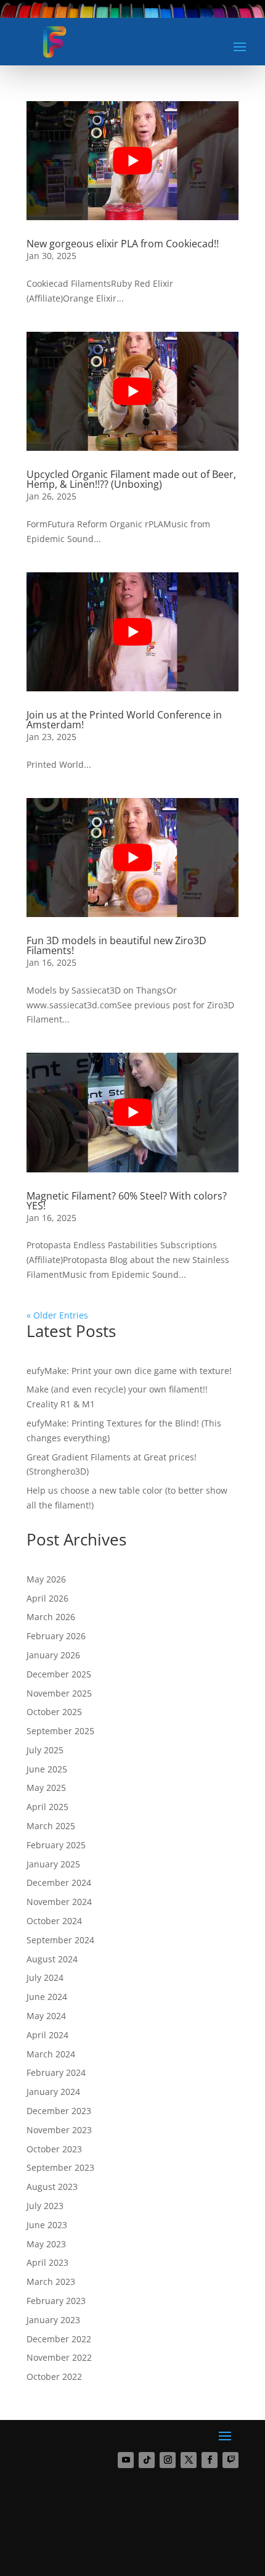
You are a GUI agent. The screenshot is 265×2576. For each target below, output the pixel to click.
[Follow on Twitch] (230, 2460)
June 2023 (47, 2225)
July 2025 (45, 1750)
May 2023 (46, 2244)
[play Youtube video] (132, 161)
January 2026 (53, 1655)
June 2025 (47, 1769)
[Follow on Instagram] (168, 2460)
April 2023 (47, 2262)
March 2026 (51, 1617)
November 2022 (59, 2357)
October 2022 (54, 2376)
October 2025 (54, 1712)
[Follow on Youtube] (126, 2460)
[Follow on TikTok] (147, 2460)
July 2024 (45, 1977)
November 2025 (59, 1693)
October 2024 (54, 1921)
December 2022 (59, 2339)
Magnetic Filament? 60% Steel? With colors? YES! (127, 1201)
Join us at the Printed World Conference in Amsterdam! (124, 720)
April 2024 (47, 2035)
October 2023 (54, 2149)
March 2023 (51, 2282)
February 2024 (56, 2072)
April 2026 (47, 1598)
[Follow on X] (189, 2460)
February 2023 (56, 2301)
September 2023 (60, 2167)
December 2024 (59, 1883)
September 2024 (60, 1940)
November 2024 (59, 1902)
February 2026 (56, 1636)
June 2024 (47, 1997)
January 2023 (53, 2320)
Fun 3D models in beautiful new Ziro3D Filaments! (116, 945)
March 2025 (51, 1826)
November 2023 (59, 2130)
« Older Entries (57, 1315)
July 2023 (45, 2206)
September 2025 (60, 1731)
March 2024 (51, 2054)
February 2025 (56, 1845)
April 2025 (47, 1807)
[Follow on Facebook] (210, 2460)
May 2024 (46, 2016)
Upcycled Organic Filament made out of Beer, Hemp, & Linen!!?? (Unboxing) (131, 479)
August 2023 (52, 2187)
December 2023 (59, 2111)
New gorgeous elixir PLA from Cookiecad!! (123, 244)
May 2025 (46, 1788)
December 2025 (59, 1674)
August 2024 (52, 1959)
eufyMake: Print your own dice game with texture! (129, 1371)
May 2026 (46, 1579)
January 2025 (53, 1864)
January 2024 (53, 2092)
